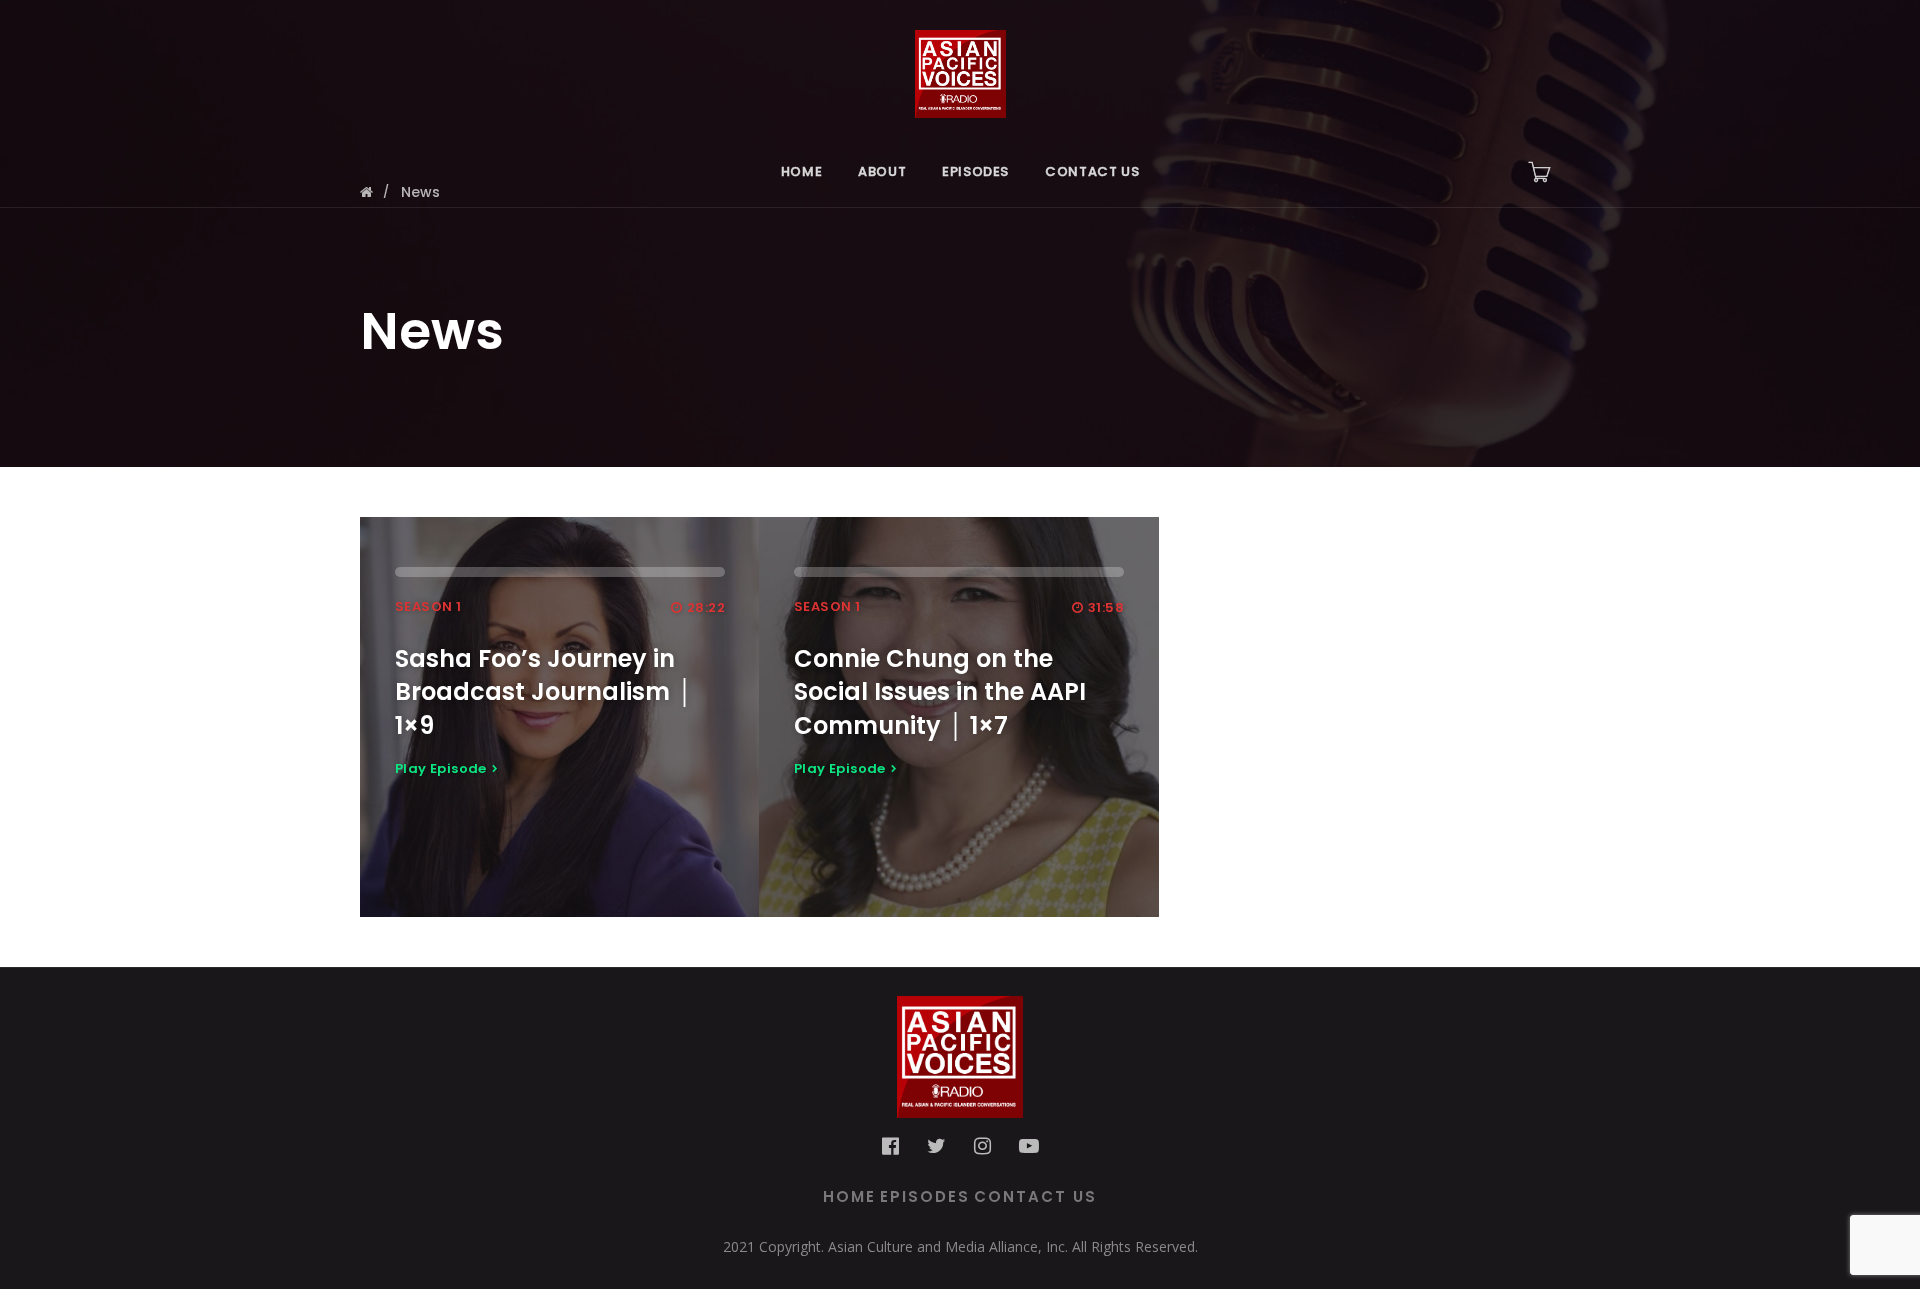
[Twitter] (936, 1146)
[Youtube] (1029, 1146)
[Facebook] (890, 1146)
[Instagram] (982, 1146)
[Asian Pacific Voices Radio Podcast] (960, 67)
